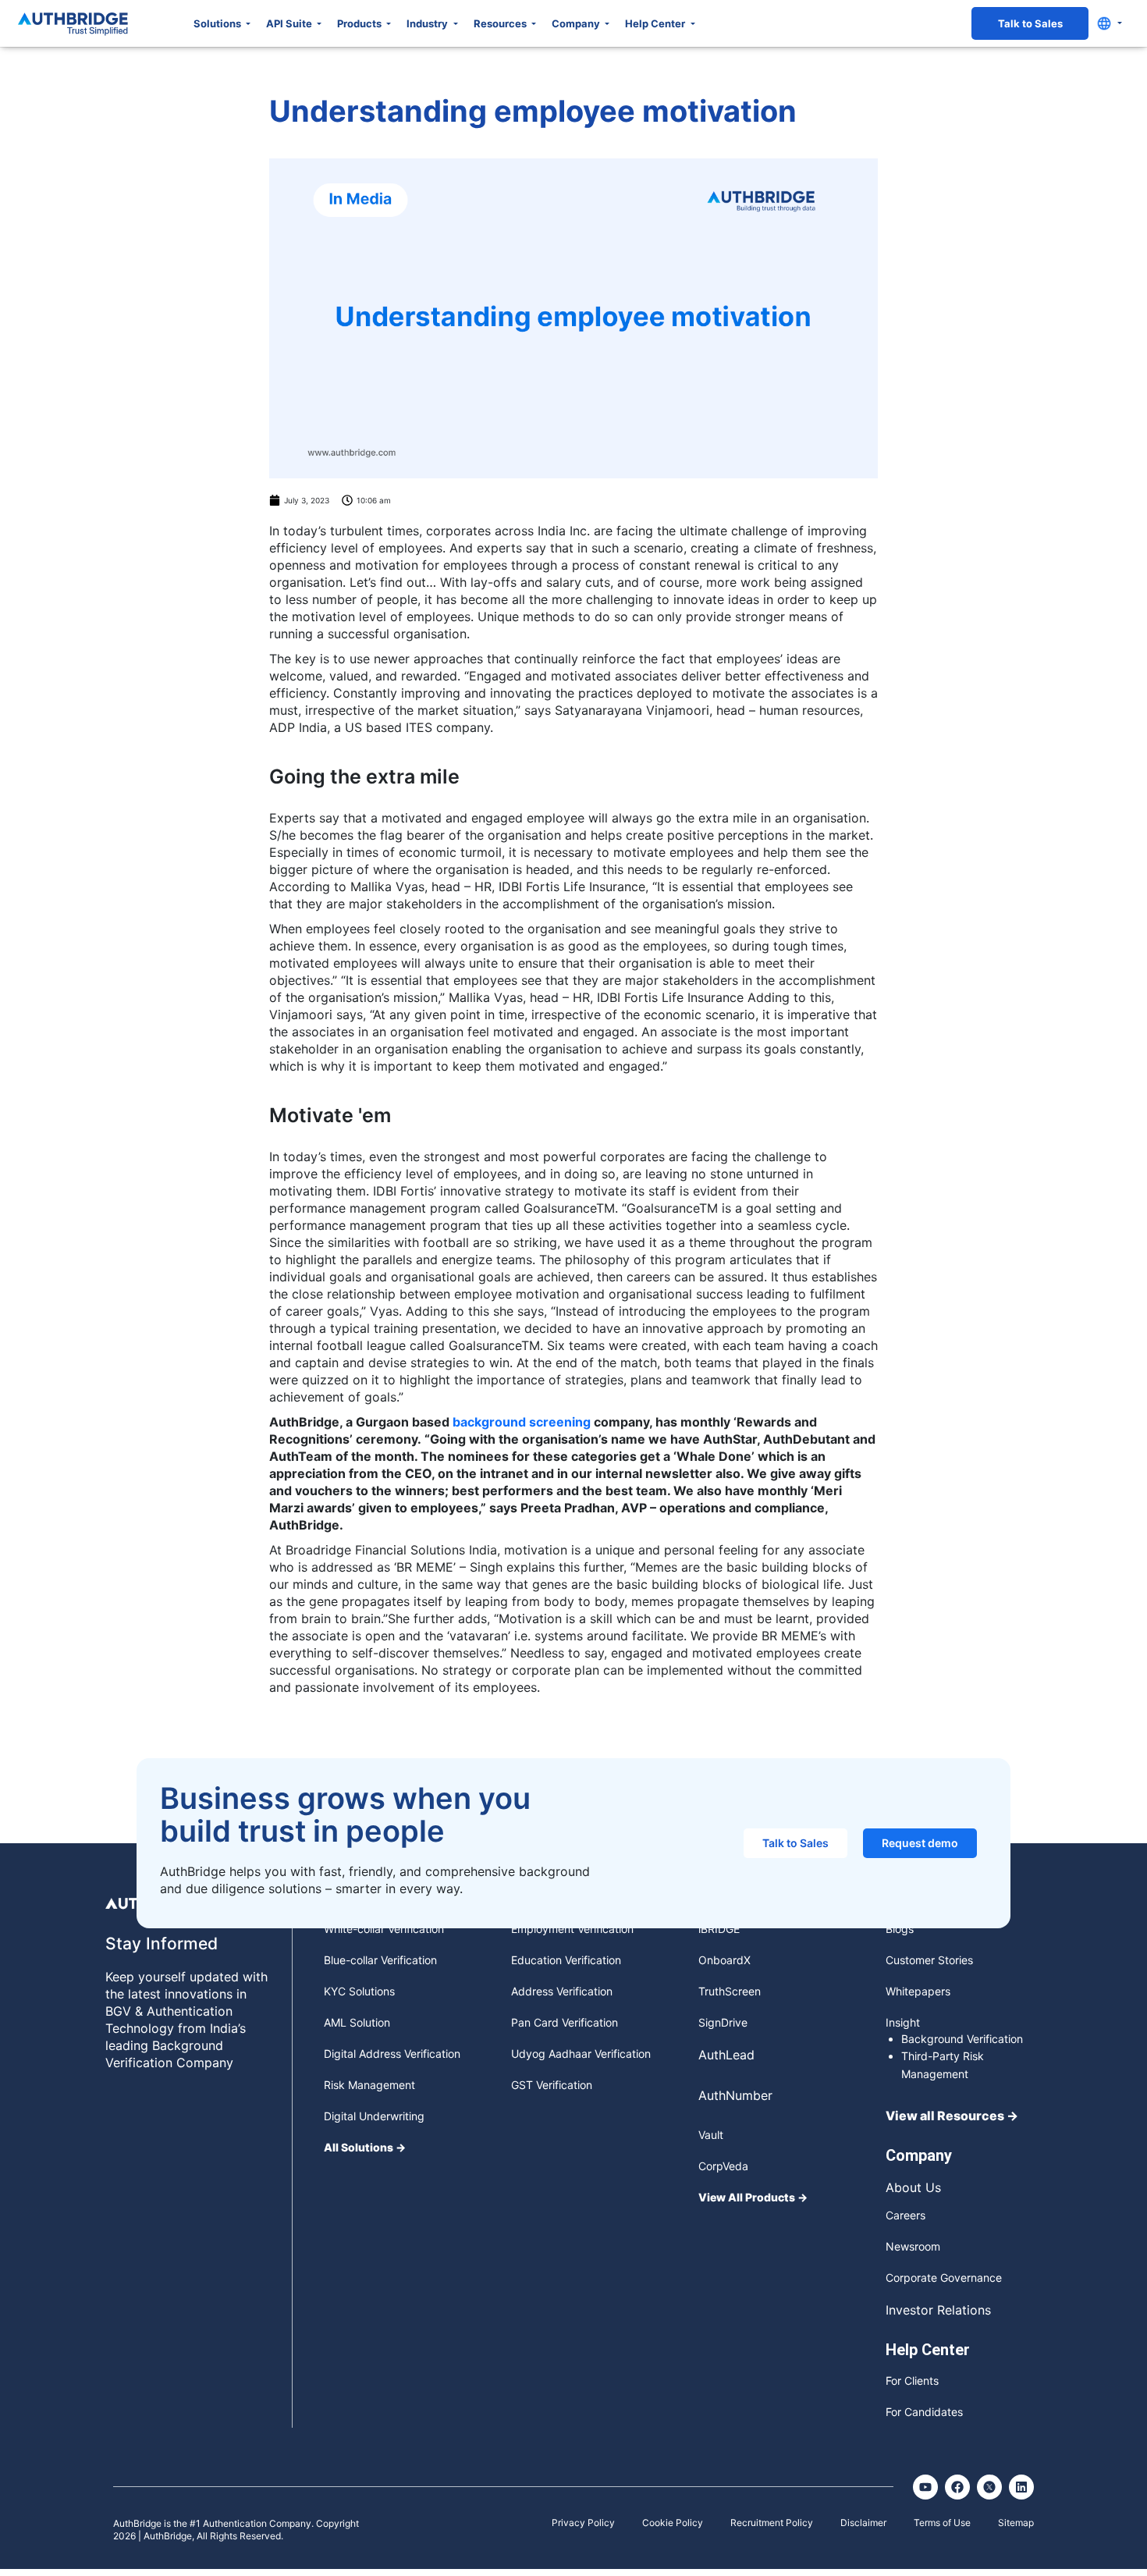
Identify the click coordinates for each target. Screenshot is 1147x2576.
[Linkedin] (1021, 2487)
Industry (428, 23)
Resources (501, 23)
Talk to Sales (1030, 23)
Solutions (218, 23)
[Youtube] (925, 2487)
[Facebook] (957, 2487)
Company (577, 23)
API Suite (290, 23)
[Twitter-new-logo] (989, 2487)
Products (360, 23)
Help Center (656, 23)
